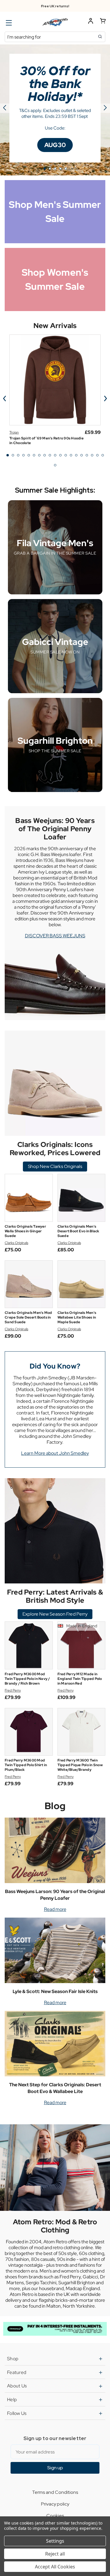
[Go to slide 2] (105, 108)
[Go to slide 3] (55, 169)
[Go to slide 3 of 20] (18, 455)
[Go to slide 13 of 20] (71, 455)
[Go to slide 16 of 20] (87, 455)
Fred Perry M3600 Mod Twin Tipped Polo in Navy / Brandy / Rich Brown (27, 1679)
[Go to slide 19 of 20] (103, 455)
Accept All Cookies (55, 2567)
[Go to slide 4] (60, 169)
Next (105, 398)
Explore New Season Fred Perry (55, 1614)
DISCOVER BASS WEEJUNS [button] (55, 936)
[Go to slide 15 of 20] (82, 455)
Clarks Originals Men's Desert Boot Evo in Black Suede (78, 1231)
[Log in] (91, 22)
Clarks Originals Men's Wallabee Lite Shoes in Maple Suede (77, 1317)
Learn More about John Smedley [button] (55, 1453)
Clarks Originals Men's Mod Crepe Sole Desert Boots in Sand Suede (28, 1317)
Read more (55, 1909)
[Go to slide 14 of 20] (76, 455)
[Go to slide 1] (45, 169)
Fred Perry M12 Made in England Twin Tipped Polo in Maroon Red (80, 1679)
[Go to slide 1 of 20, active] (8, 455)
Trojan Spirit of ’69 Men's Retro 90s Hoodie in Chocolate (46, 441)
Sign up (55, 2468)
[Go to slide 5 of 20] (29, 455)
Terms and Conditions (55, 2492)
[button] (55, 145)
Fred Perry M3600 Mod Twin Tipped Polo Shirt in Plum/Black (26, 1765)
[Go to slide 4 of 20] (23, 455)
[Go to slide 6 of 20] (34, 455)
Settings (55, 2541)
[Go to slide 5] (5, 108)
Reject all (55, 2554)
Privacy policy (55, 2504)
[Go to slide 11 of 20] (60, 455)
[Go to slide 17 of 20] (92, 455)
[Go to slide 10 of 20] (55, 455)
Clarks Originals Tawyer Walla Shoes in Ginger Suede (25, 1231)
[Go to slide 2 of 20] (13, 455)
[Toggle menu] (8, 23)
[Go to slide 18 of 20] (97, 455)
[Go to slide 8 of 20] (45, 455)
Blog (55, 1806)
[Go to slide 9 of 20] (50, 455)
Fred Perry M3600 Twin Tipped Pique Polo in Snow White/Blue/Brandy (80, 1765)
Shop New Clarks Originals (55, 1166)
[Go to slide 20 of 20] (55, 465)
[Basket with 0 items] (103, 22)
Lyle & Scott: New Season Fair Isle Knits (55, 1991)
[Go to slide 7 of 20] (39, 455)
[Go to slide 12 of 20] (66, 455)
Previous (5, 398)
